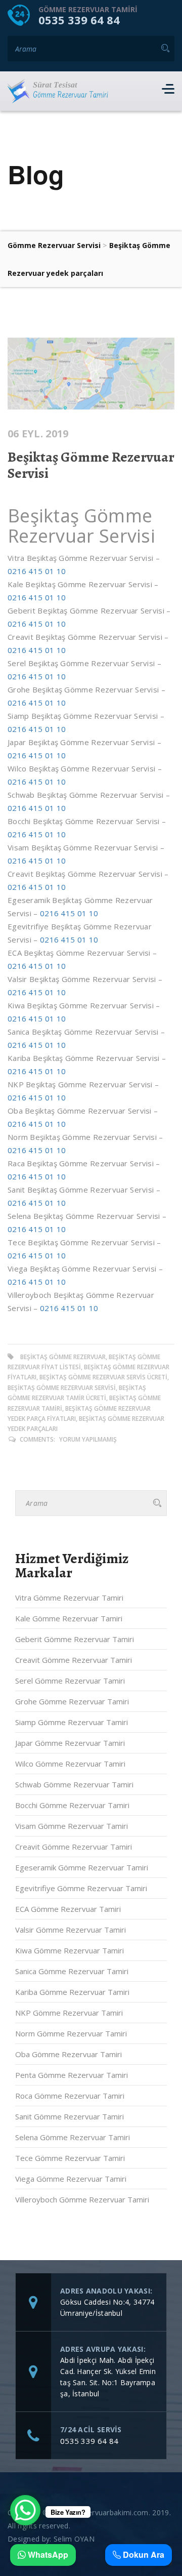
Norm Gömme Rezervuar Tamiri (71, 2033)
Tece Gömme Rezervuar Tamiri (70, 2158)
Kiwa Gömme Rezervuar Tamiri (70, 1950)
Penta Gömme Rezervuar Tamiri (72, 2075)
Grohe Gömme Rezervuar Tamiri (72, 1701)
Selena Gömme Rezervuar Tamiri (73, 2137)
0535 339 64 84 (79, 20)
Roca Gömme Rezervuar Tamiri (70, 2096)
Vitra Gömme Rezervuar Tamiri (69, 1598)
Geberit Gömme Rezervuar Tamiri (75, 1639)
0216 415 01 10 (37, 571)
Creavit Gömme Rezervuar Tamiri (74, 1660)
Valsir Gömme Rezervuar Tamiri (71, 1930)
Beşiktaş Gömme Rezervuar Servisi (91, 465)
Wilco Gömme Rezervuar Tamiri (70, 1764)
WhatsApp (47, 2555)
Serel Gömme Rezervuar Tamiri (70, 1681)
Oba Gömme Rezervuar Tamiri (69, 2054)
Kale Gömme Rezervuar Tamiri (69, 1618)
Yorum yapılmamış (88, 1439)
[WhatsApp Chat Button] (25, 2510)
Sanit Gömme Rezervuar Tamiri (70, 2116)
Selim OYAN (74, 2539)
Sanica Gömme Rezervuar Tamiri (72, 1971)
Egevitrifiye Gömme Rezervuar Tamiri (81, 1888)
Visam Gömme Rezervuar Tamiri (72, 1826)
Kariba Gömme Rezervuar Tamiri (72, 1992)
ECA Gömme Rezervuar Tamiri (68, 1909)
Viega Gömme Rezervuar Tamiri (71, 2179)
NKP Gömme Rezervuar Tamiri (69, 2013)
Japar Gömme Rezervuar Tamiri (70, 1743)
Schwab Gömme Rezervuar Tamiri (74, 1784)
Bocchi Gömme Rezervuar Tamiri (72, 1805)
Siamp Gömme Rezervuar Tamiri (72, 1722)
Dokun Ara (143, 2555)
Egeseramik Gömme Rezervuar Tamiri (82, 1867)
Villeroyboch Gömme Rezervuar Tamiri (82, 2199)
